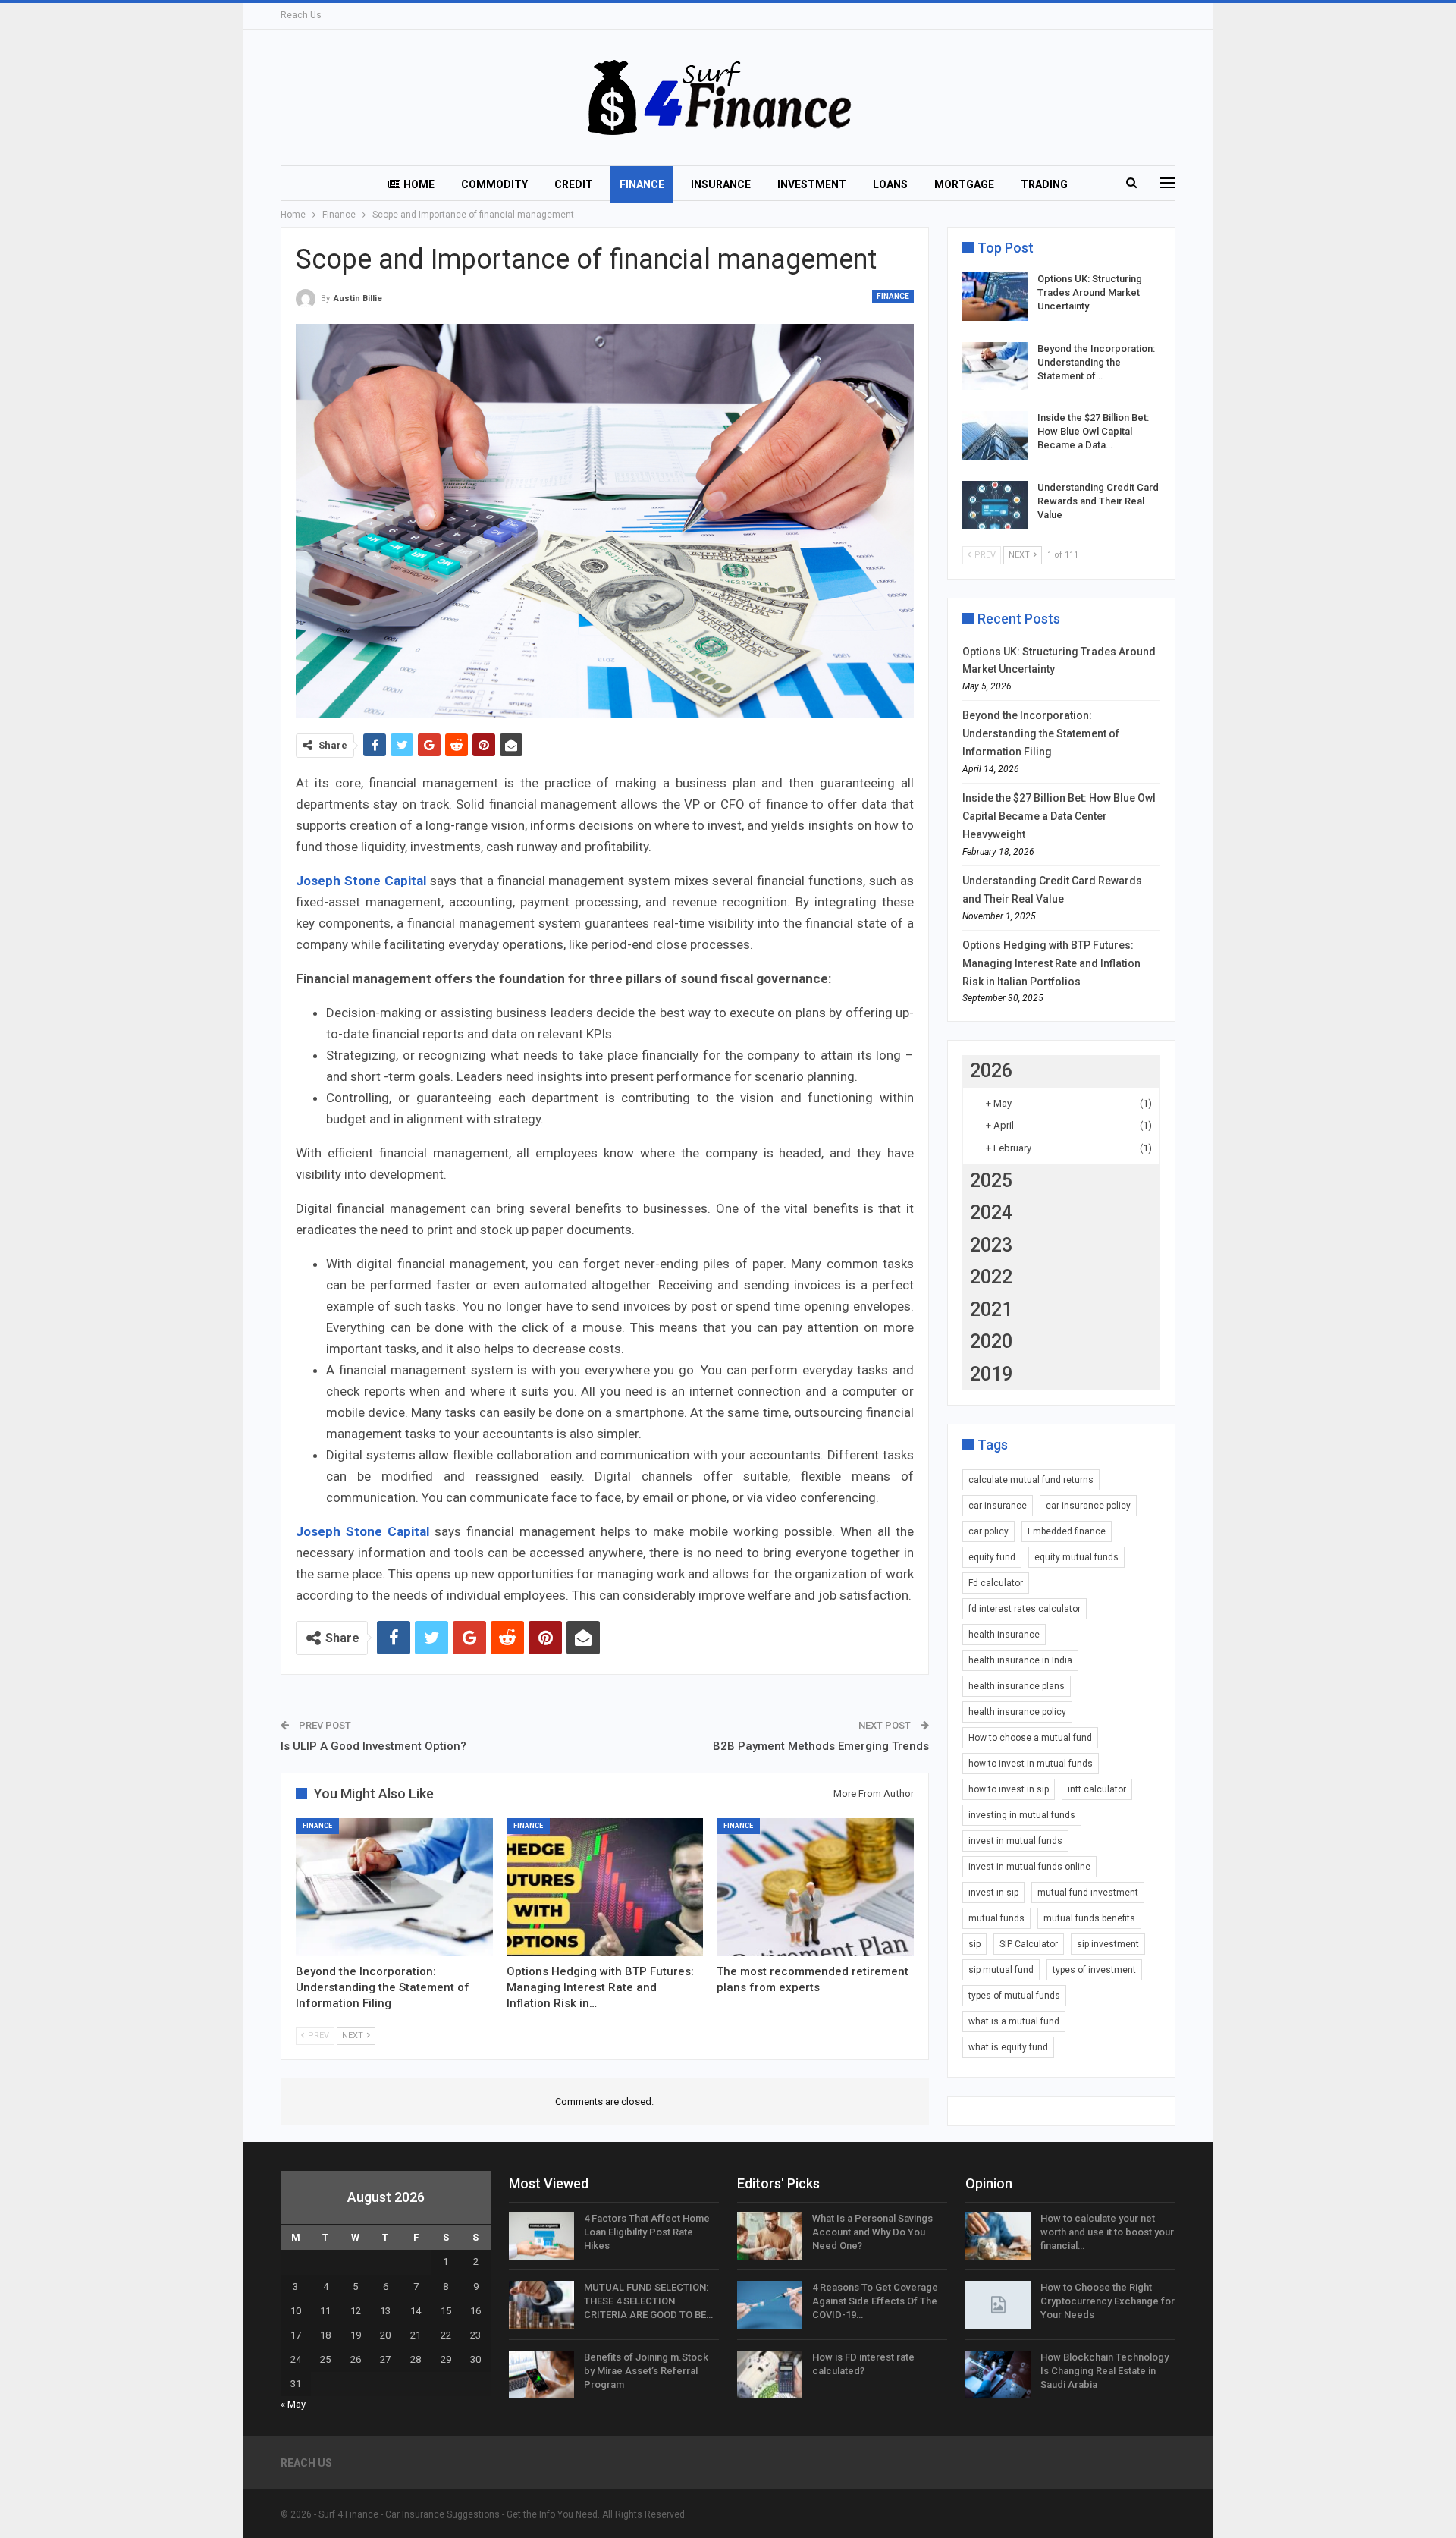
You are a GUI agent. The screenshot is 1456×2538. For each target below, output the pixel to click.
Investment (812, 184)
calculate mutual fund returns (1031, 1480)
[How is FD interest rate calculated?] (770, 2375)
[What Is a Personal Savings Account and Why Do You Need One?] (770, 2236)
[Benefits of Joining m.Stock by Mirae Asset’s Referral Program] (541, 2375)
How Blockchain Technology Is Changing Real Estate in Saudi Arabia (1105, 2371)
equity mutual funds (1076, 1557)
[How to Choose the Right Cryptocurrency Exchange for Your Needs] (998, 2305)
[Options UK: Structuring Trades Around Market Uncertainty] (995, 297)
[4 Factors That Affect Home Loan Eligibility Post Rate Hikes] (541, 2236)
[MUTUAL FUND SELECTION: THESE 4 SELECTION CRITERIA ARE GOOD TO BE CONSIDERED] (541, 2305)
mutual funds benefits (1089, 1918)
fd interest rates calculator (1025, 1609)
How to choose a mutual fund (1030, 1738)
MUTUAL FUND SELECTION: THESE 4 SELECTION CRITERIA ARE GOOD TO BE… (648, 2301)
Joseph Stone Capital (361, 881)
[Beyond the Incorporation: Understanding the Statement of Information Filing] (394, 1887)
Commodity (494, 184)
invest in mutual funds (1015, 1841)
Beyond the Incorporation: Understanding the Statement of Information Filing (1041, 733)
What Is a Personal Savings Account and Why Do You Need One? (872, 2232)
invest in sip (993, 1893)
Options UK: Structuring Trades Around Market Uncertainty (1090, 292)
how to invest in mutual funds (1031, 1764)
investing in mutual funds (1022, 1815)
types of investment (1094, 1970)
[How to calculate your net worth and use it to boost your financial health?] (998, 2236)
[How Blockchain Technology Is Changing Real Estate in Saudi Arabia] (998, 2375)
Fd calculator (996, 1583)
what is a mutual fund (1014, 2021)
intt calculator (1097, 1789)
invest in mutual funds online (1029, 1867)
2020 (991, 1341)
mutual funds (996, 1918)
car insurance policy (1088, 1506)
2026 (991, 1071)
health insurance (1004, 1635)
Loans (890, 184)
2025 (991, 1181)
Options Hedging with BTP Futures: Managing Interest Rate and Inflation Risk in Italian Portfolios (1051, 963)
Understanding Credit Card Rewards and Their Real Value (1098, 501)
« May (293, 2404)
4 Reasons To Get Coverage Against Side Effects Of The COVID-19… (875, 2301)
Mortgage (964, 184)
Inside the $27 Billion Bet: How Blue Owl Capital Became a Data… (1093, 431)
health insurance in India (1020, 1660)
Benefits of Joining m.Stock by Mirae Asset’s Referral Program (646, 2371)
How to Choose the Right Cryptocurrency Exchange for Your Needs (1108, 2301)
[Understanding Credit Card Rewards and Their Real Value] (995, 505)
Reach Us (301, 15)
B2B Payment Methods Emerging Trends (821, 1746)
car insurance (998, 1506)
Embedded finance (1067, 1531)
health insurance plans (1017, 1686)
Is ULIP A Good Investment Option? (373, 1746)
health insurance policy (1017, 1712)
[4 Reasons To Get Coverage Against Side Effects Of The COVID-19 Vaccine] (770, 2305)
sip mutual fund (1001, 1970)
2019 (991, 1374)
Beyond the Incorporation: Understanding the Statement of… (1096, 362)
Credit (574, 184)
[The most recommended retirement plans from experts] (815, 1887)
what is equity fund (1008, 2047)
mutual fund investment (1088, 1893)
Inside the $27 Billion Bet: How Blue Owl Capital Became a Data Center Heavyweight (1059, 816)
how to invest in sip (1009, 1789)
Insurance (721, 184)
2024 (991, 1212)
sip (974, 1944)
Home (419, 184)
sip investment (1108, 1944)
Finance (642, 184)
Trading (1044, 184)
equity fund (992, 1557)
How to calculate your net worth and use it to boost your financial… (1107, 2232)
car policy (988, 1531)
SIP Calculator (1029, 1944)
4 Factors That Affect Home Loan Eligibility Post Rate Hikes (647, 2232)
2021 (991, 1310)
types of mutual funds (1014, 1996)
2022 (991, 1277)
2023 (991, 1245)
